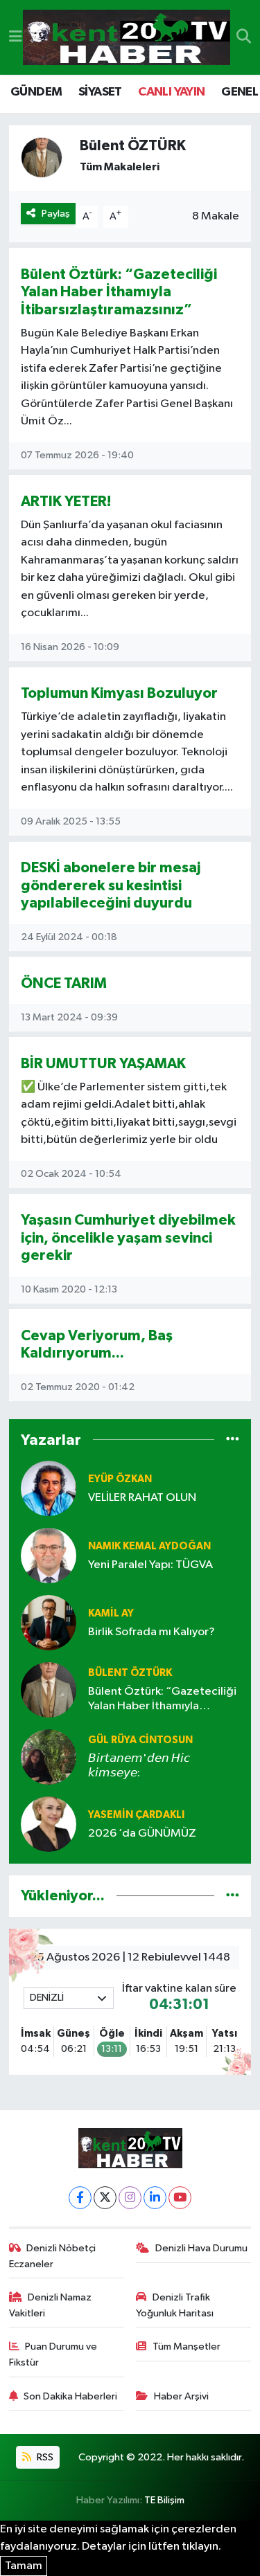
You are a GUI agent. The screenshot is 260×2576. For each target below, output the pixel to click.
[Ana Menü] (16, 37)
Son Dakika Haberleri (70, 2396)
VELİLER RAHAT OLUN (142, 1498)
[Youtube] (180, 2198)
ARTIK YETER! (66, 502)
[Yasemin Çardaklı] (49, 1824)
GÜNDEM (36, 92)
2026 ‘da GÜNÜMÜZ (142, 1834)
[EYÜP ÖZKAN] (49, 1488)
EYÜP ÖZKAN (120, 1479)
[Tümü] (233, 1440)
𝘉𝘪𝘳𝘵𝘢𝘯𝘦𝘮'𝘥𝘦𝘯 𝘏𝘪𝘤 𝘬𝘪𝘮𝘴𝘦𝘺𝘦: (139, 1766)
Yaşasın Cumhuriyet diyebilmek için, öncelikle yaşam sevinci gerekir (128, 1238)
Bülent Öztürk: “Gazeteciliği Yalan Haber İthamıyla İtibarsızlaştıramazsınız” (119, 292)
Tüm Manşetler (187, 2347)
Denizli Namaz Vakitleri (51, 2305)
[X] (105, 2198)
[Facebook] (80, 2198)
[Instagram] (130, 2198)
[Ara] (244, 37)
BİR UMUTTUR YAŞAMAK (103, 1064)
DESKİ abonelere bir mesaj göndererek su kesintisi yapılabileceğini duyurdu (111, 885)
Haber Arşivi (181, 2396)
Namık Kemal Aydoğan (149, 1546)
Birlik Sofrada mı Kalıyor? (151, 1632)
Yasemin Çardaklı (136, 1815)
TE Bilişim (164, 2500)
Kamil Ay (111, 1613)
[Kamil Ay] (49, 1622)
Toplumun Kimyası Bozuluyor (119, 693)
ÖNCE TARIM (64, 983)
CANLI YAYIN (171, 92)
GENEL (240, 92)
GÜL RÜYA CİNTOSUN (140, 1740)
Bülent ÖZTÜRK (130, 1673)
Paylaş (56, 214)
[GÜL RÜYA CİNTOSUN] (49, 1757)
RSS (44, 2457)
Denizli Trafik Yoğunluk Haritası (175, 2305)
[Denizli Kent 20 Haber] (127, 38)
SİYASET (100, 92)
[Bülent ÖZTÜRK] (49, 1690)
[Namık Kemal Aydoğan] (49, 1555)
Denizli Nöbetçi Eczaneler (53, 2256)
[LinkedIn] (155, 2198)
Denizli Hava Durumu (201, 2248)
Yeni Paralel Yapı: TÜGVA (150, 1565)
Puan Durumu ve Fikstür (53, 2354)
